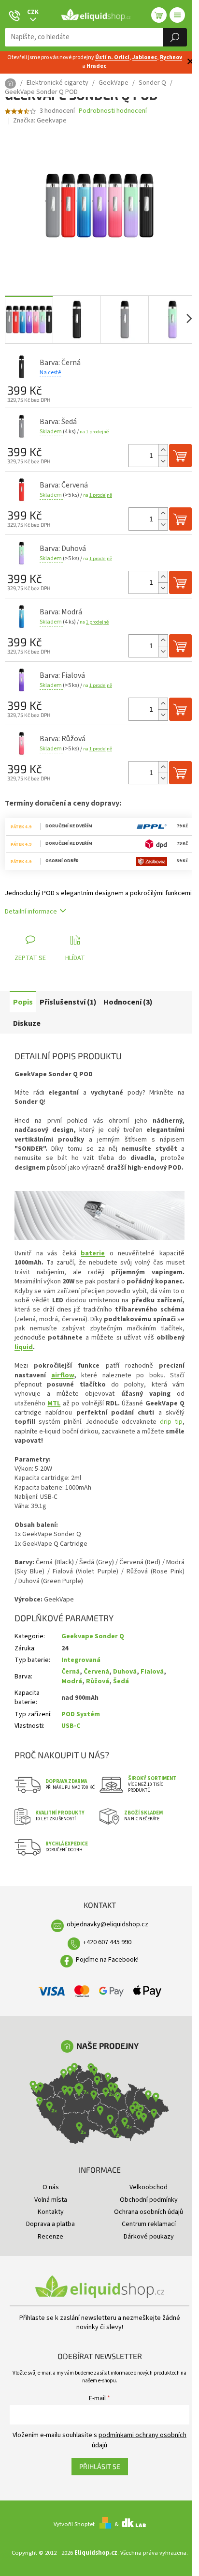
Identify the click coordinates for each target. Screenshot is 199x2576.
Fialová (152, 1672)
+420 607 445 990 (107, 1942)
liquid (24, 1347)
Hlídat (75, 958)
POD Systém (81, 1714)
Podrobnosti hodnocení (113, 111)
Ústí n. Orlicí (112, 57)
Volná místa (51, 2200)
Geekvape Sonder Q (93, 1636)
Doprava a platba (50, 2224)
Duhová (125, 1672)
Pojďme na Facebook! (107, 1960)
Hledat (175, 37)
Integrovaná (81, 1660)
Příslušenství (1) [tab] (68, 1002)
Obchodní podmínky (149, 2200)
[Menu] (177, 15)
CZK (33, 12)
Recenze (50, 2237)
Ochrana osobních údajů (149, 2212)
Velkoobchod (149, 2187)
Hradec (96, 66)
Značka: (40, 121)
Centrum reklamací (149, 2224)
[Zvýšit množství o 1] (163, 450)
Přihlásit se (100, 2466)
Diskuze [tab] (27, 1023)
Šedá (121, 1681)
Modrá (72, 1681)
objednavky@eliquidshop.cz (107, 1924)
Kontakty (51, 2212)
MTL (54, 1403)
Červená (96, 1672)
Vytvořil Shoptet (74, 2524)
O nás (51, 2187)
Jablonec (145, 57)
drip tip (171, 1422)
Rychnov (171, 57)
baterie (93, 1253)
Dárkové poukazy (149, 2237)
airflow (63, 1375)
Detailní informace (31, 912)
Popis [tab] (23, 1002)
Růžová (98, 1681)
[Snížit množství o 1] (163, 461)
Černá (71, 1672)
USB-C (71, 1726)
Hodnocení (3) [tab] (128, 1002)
